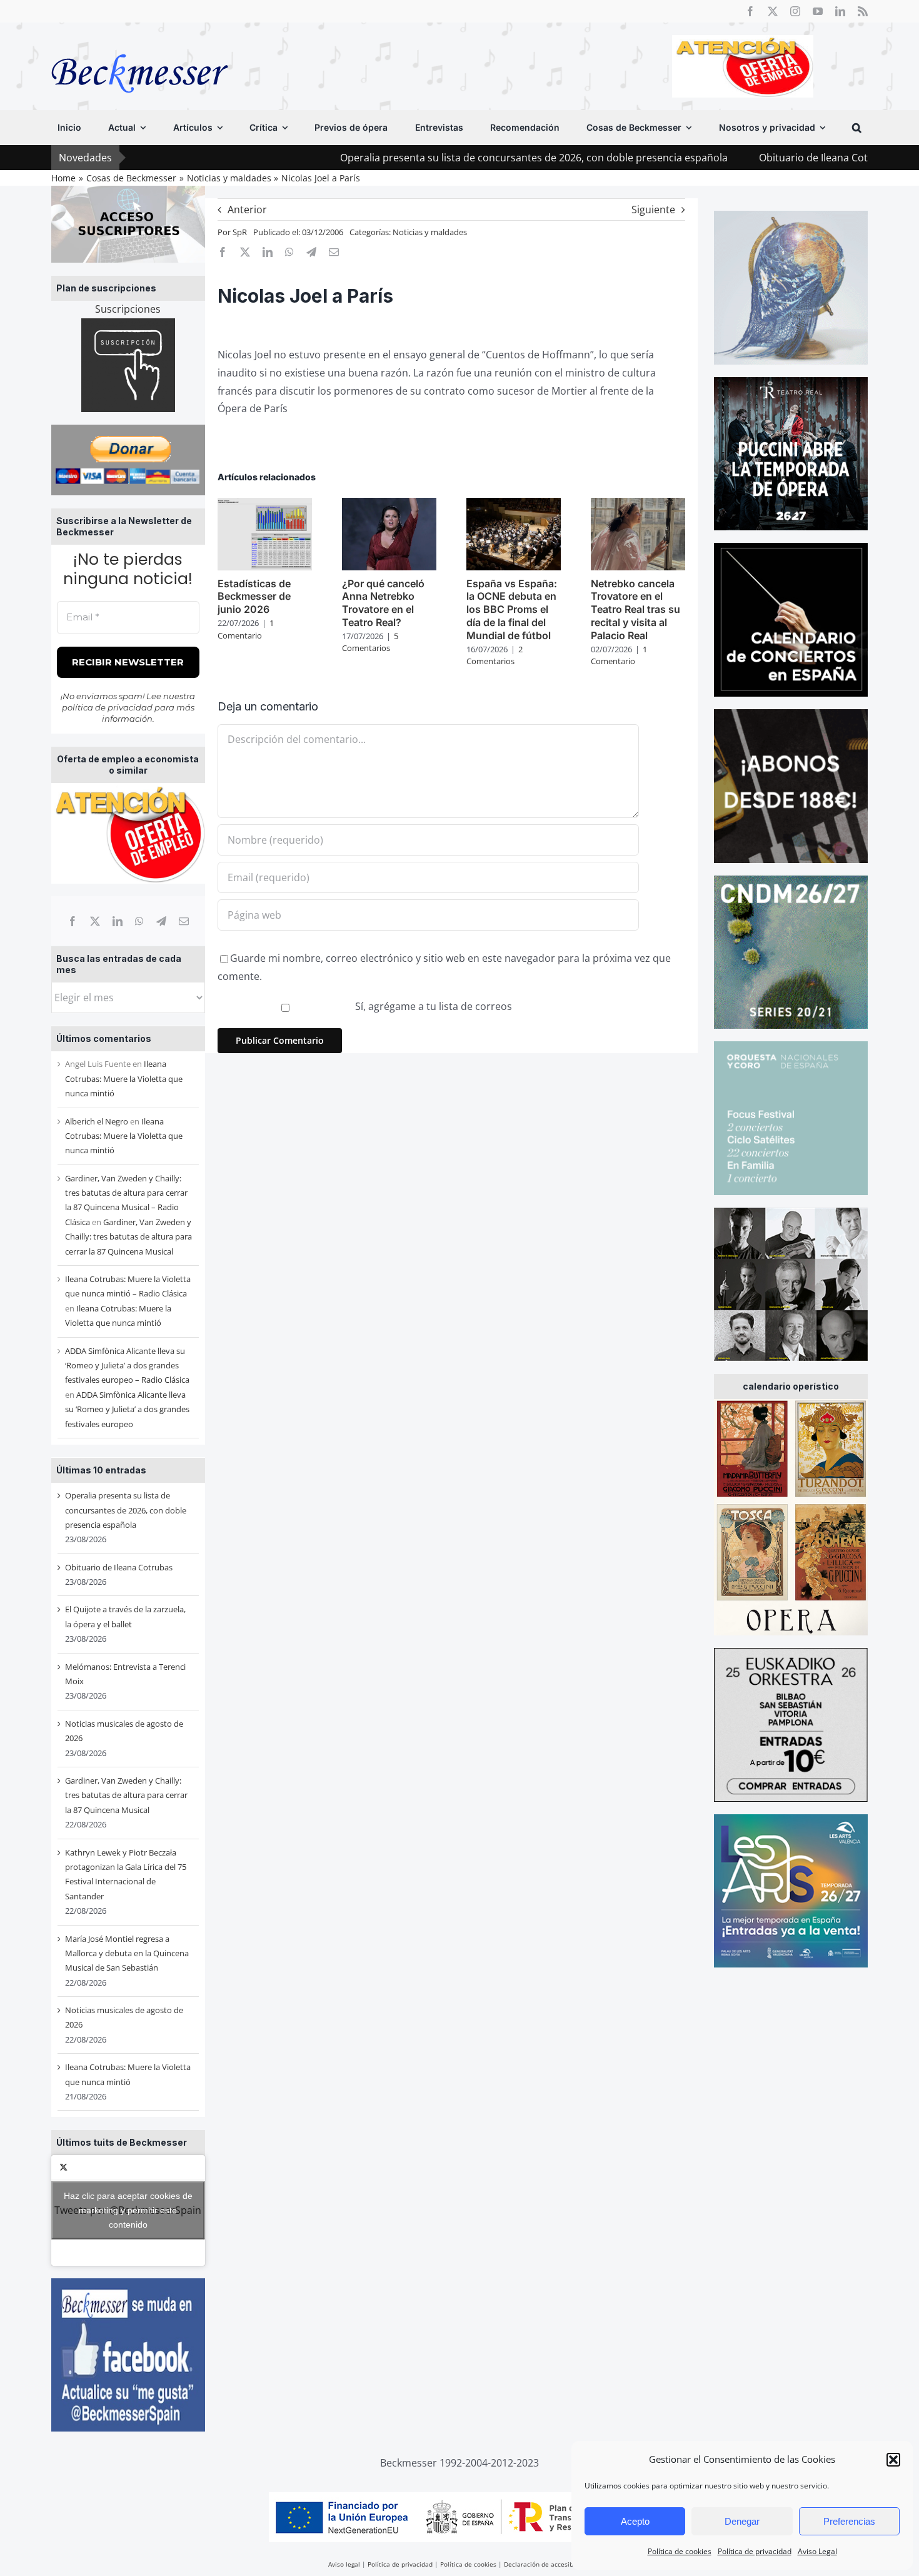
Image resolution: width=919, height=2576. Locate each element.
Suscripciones (128, 309)
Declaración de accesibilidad (547, 2564)
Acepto (635, 2521)
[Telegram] (161, 921)
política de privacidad (107, 707)
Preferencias (849, 2521)
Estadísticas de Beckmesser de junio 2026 (254, 597)
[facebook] (750, 11)
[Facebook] (73, 921)
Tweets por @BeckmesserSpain (128, 2210)
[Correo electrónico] (184, 921)
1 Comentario (246, 629)
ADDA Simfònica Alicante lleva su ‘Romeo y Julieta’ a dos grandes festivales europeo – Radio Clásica (127, 1366)
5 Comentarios (370, 642)
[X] (95, 921)
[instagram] (795, 11)
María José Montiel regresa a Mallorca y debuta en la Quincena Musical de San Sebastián (127, 1953)
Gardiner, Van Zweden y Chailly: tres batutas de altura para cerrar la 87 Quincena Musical (128, 1237)
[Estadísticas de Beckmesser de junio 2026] (265, 505)
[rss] (863, 11)
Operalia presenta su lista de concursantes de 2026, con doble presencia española (435, 158)
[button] (893, 2460)
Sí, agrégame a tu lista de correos (432, 1006)
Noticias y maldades (430, 232)
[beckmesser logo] (140, 45)
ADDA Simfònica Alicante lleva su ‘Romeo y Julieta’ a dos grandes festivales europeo (127, 1409)
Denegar (742, 2521)
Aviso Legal (817, 2551)
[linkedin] (840, 11)
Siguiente (653, 210)
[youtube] (818, 11)
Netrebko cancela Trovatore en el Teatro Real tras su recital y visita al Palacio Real (635, 609)
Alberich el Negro (97, 1121)
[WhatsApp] (139, 921)
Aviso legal (344, 2564)
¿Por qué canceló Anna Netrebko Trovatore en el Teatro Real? (383, 603)
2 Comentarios (495, 655)
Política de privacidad (755, 2551)
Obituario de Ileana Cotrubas (728, 158)
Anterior (247, 210)
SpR (240, 232)
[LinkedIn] (118, 921)
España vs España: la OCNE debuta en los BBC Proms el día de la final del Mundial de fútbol (512, 609)
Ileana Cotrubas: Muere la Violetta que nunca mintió (124, 1078)
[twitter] (773, 11)
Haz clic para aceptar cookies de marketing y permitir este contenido (128, 2210)
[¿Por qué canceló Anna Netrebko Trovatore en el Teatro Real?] (389, 505)
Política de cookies (680, 2551)
